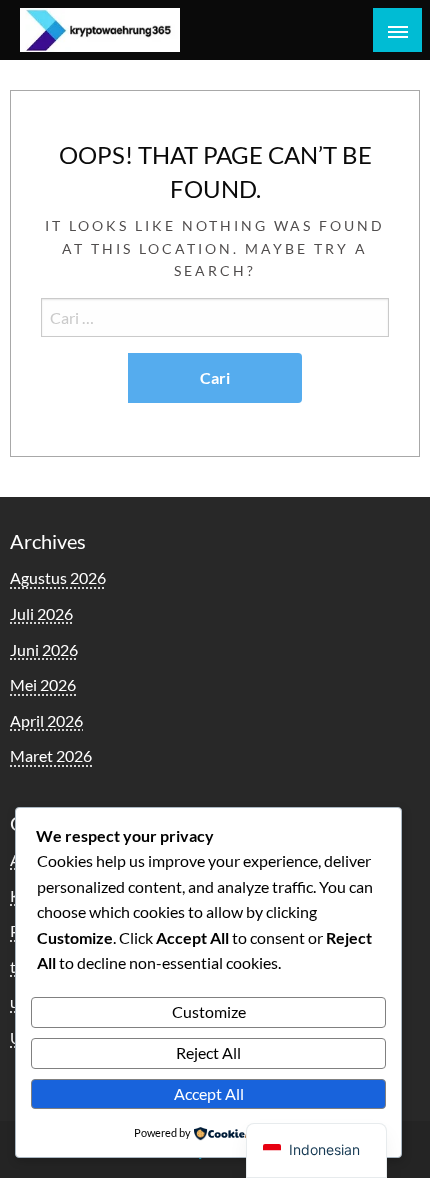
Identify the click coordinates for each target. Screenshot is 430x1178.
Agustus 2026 (58, 577)
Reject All (208, 1052)
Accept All (209, 1093)
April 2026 (46, 720)
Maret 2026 (51, 755)
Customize (209, 1011)
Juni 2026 (44, 649)
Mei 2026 (43, 684)
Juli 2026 (41, 613)
